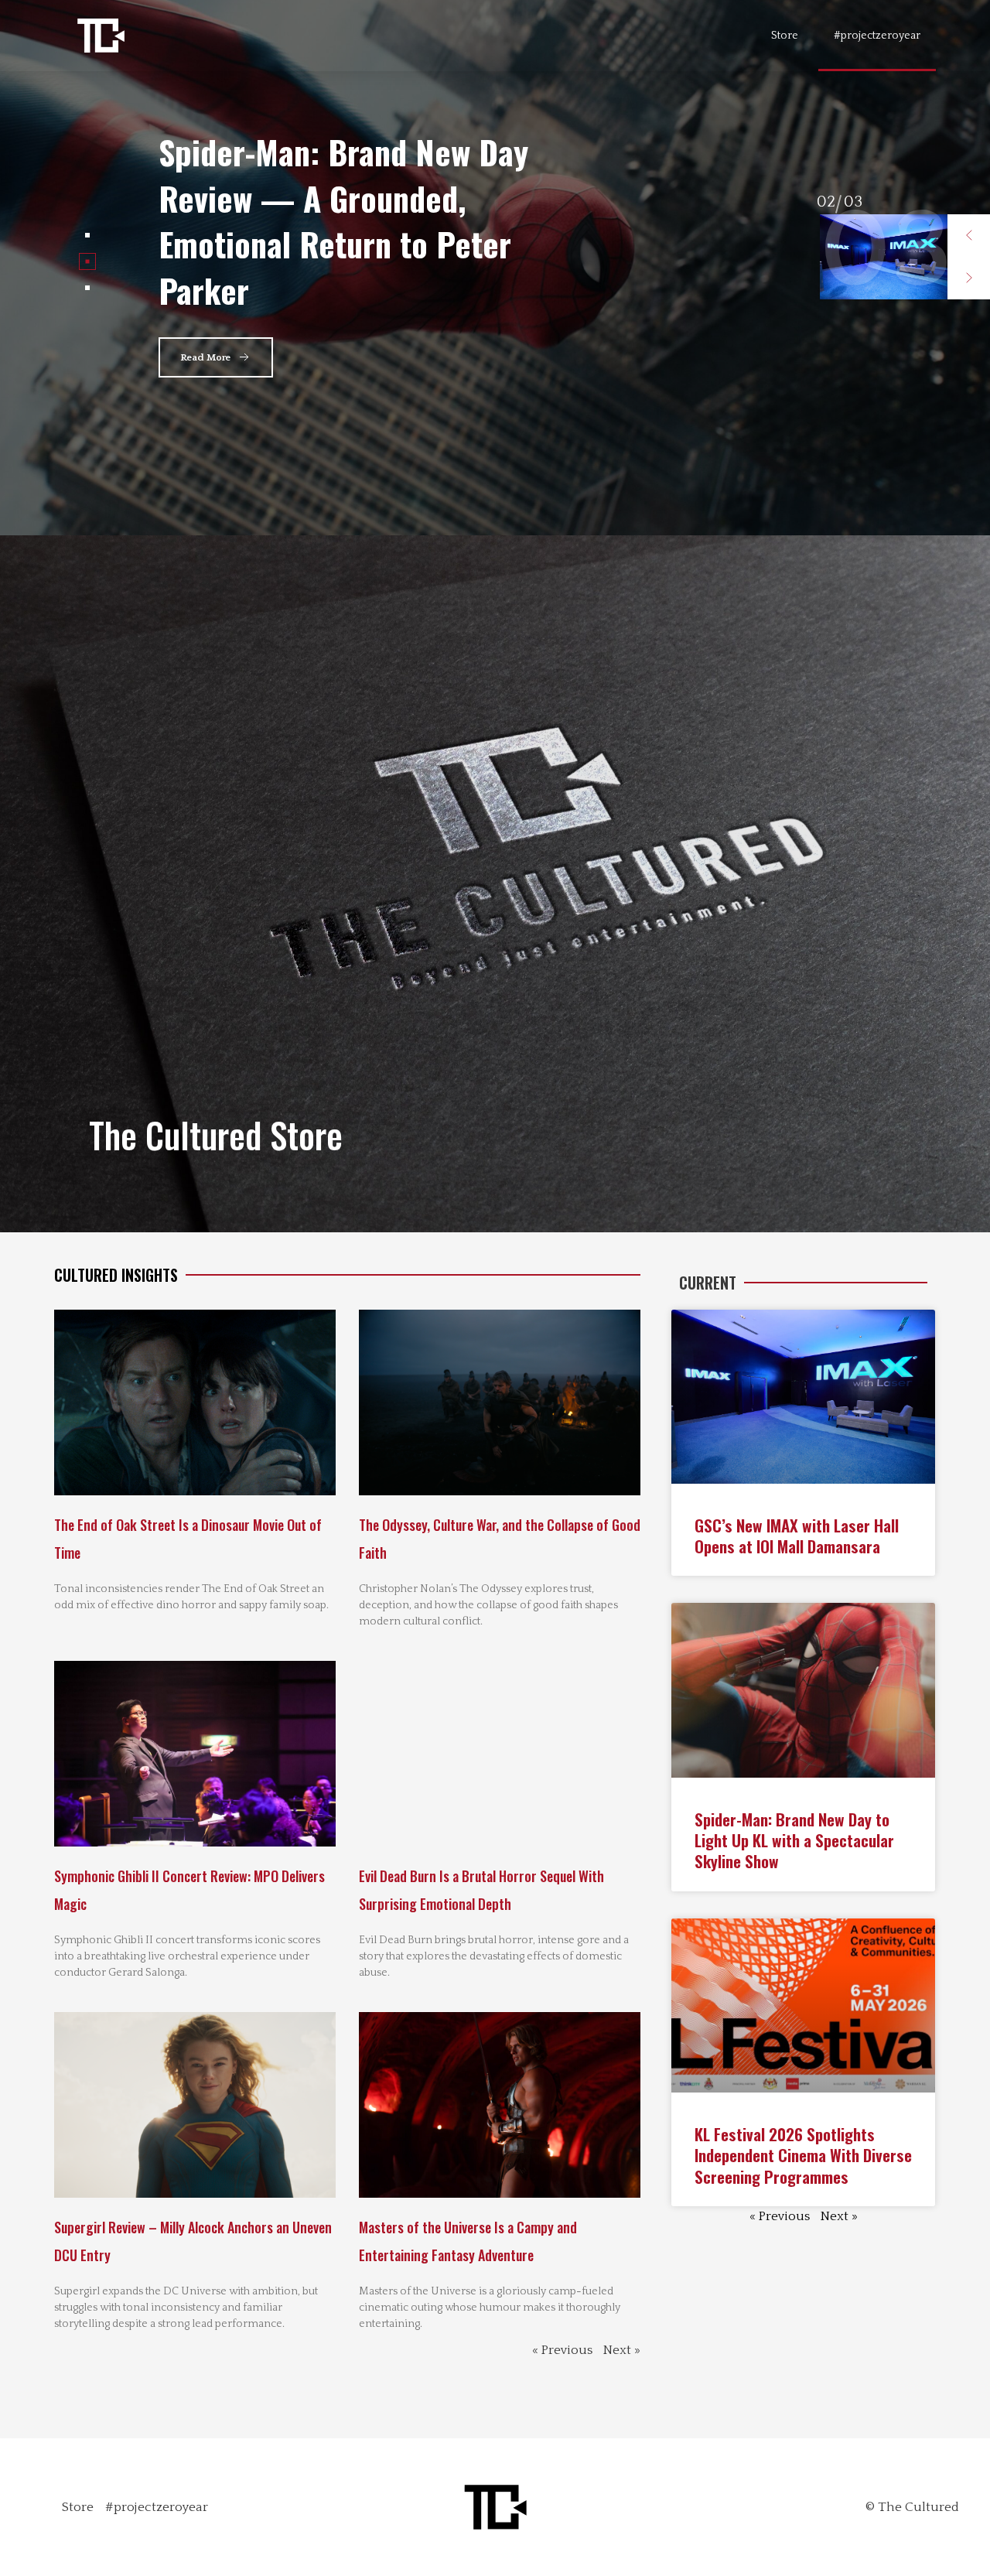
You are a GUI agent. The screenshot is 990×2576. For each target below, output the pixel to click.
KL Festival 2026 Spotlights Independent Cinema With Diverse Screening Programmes (803, 2155)
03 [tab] (826, 202)
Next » (622, 2350)
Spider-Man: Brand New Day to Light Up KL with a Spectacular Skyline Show (794, 1840)
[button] (969, 236)
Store (785, 36)
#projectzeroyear (877, 36)
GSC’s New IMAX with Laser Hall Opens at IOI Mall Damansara (797, 1536)
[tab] (87, 235)
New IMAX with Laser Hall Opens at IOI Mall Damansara (338, 220)
